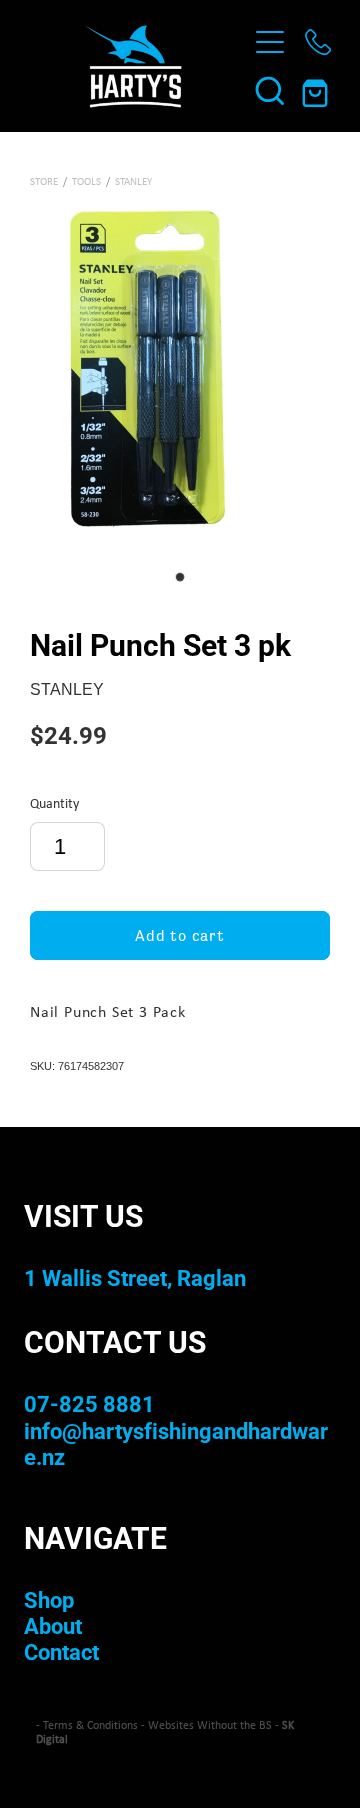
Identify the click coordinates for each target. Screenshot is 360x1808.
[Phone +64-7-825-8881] (318, 42)
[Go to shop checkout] (318, 90)
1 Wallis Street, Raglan (135, 1277)
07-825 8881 (89, 1403)
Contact (61, 1651)
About (53, 1625)
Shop (49, 1599)
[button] (270, 90)
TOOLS (86, 181)
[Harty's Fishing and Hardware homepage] (132, 66)
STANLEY (133, 181)
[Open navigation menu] (270, 42)
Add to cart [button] (180, 935)
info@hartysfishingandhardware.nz (176, 1443)
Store (44, 181)
